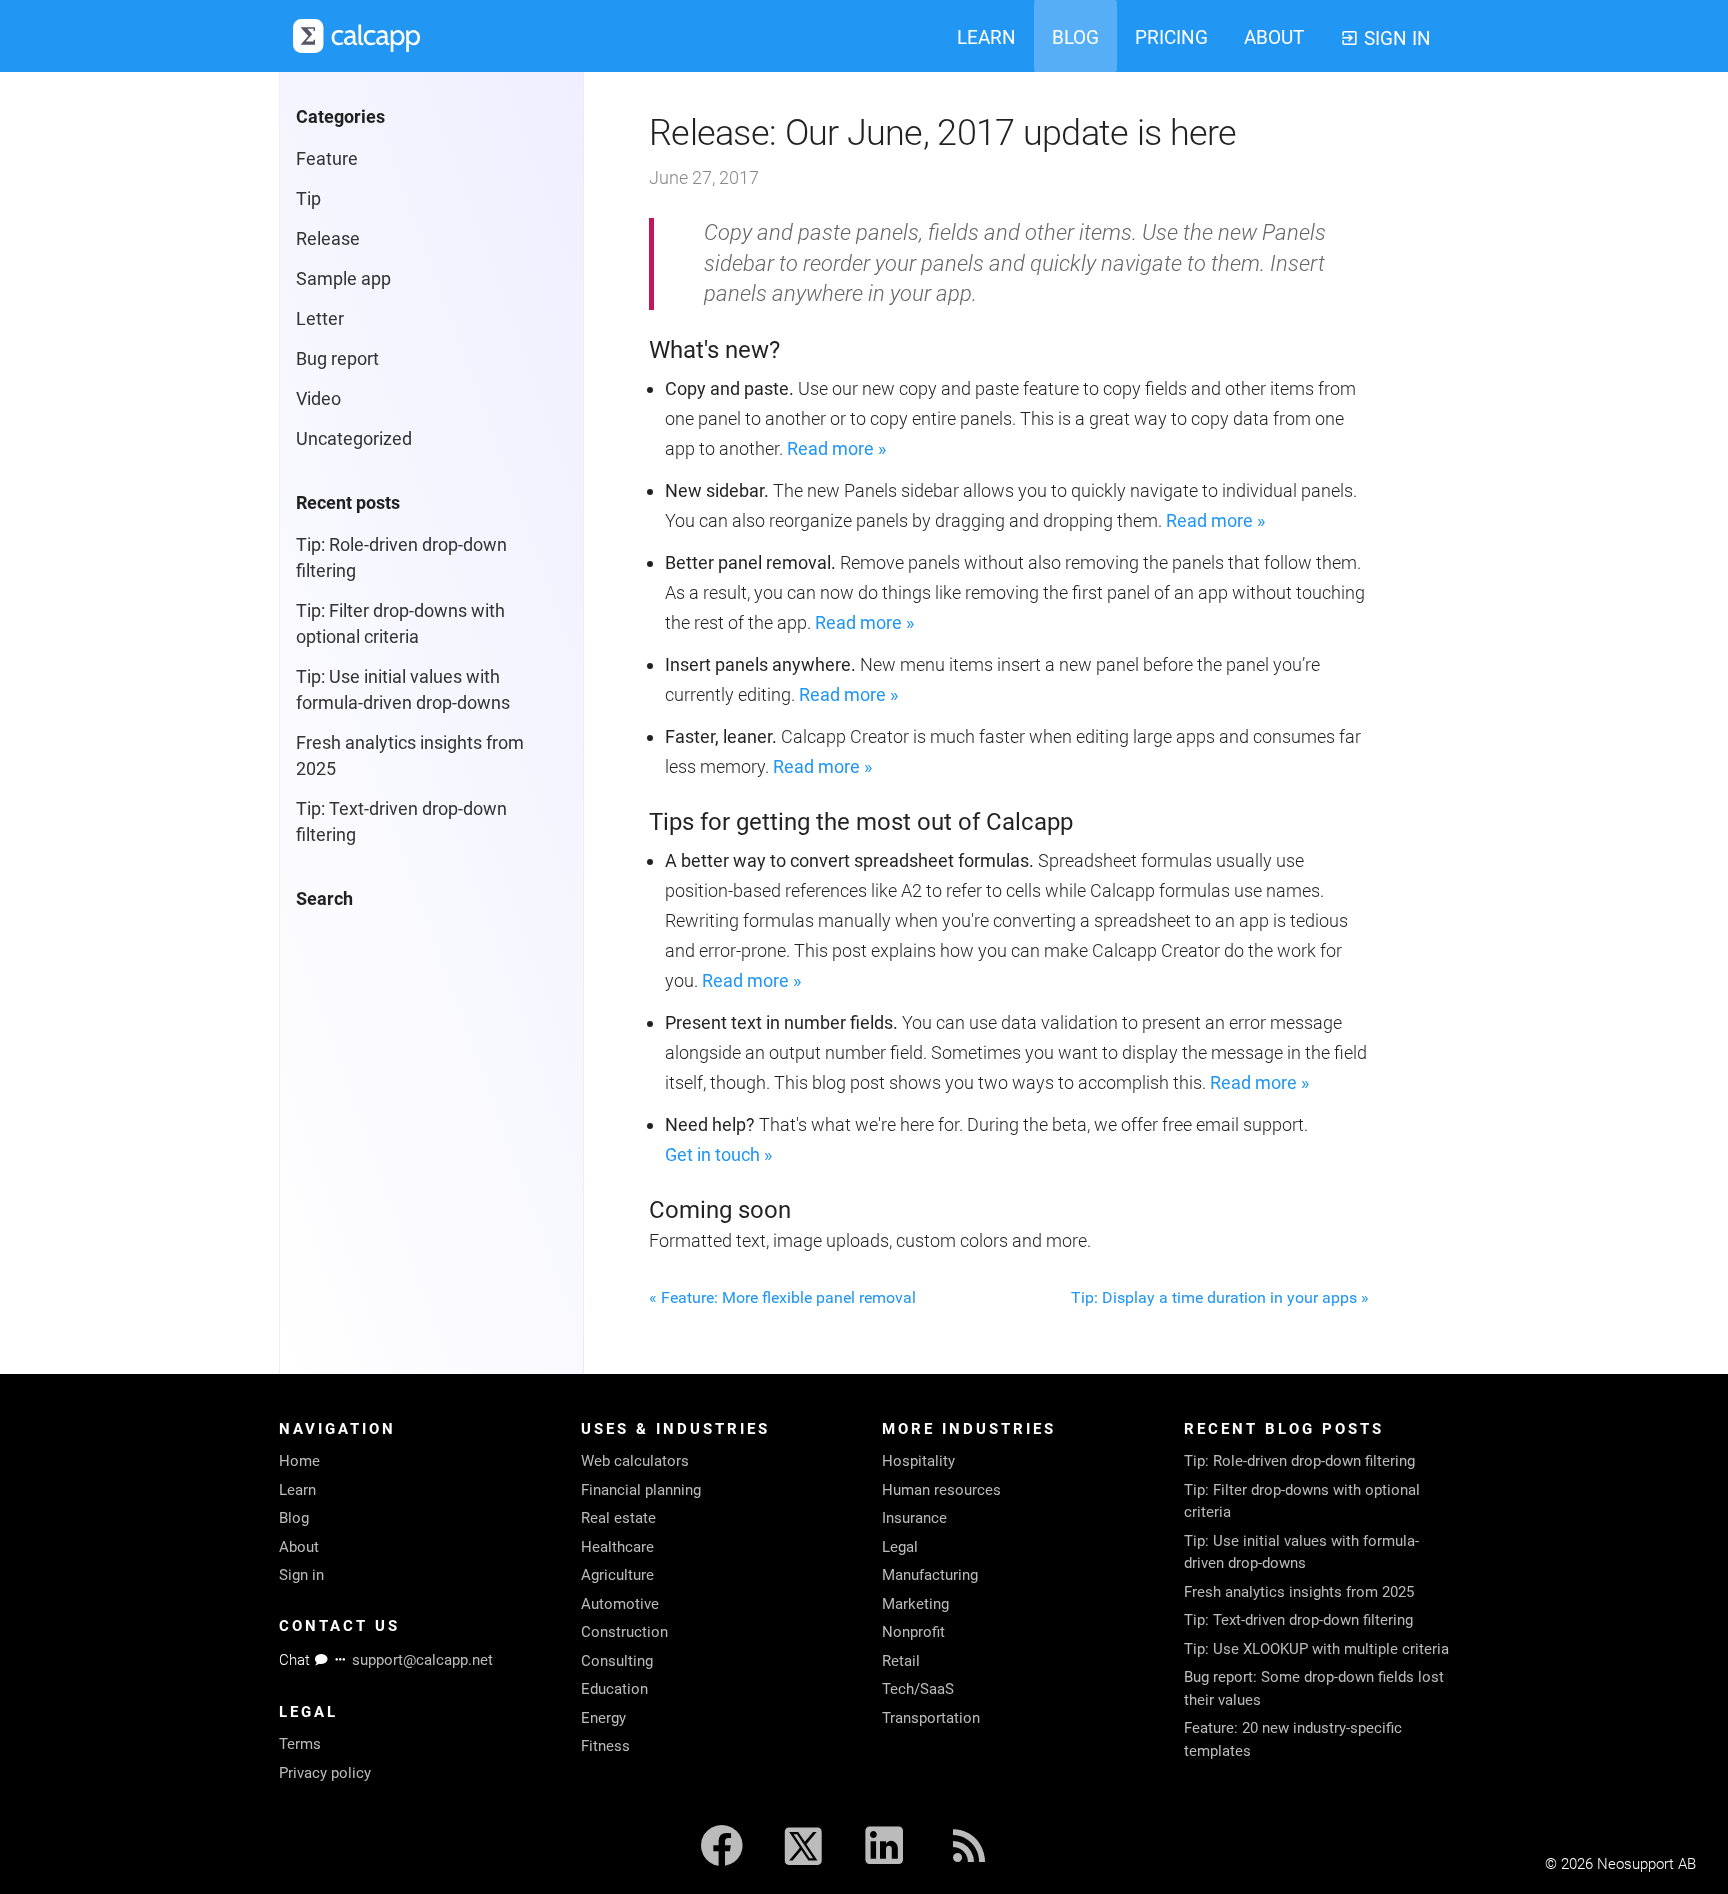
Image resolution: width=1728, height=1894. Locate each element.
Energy (603, 1718)
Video (318, 398)
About (299, 1547)
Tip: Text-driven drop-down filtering (1298, 1620)
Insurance (914, 1518)
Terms (300, 1744)
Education (614, 1689)
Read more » (836, 448)
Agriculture (617, 1575)
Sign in (301, 1575)
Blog (294, 1518)
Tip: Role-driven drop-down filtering (1299, 1461)
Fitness (605, 1746)
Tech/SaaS (918, 1689)
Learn (297, 1490)
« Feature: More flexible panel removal (782, 1297)
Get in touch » (718, 1154)
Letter (320, 318)
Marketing (915, 1604)
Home (299, 1461)
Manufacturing (930, 1575)
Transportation (931, 1718)
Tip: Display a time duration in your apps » (1220, 1297)
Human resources (941, 1490)
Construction (624, 1632)
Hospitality (918, 1461)
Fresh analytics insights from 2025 (1299, 1592)
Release (328, 238)
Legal (900, 1547)
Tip (308, 198)
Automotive (620, 1604)
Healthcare (617, 1547)
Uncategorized (354, 438)
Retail (901, 1661)
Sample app (343, 278)
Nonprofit (913, 1632)
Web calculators (635, 1461)
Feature (327, 158)
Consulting (617, 1661)
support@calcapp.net (422, 1660)
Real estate (618, 1518)
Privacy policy (325, 1773)
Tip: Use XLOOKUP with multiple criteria (1316, 1649)
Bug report (337, 358)
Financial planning (641, 1490)
